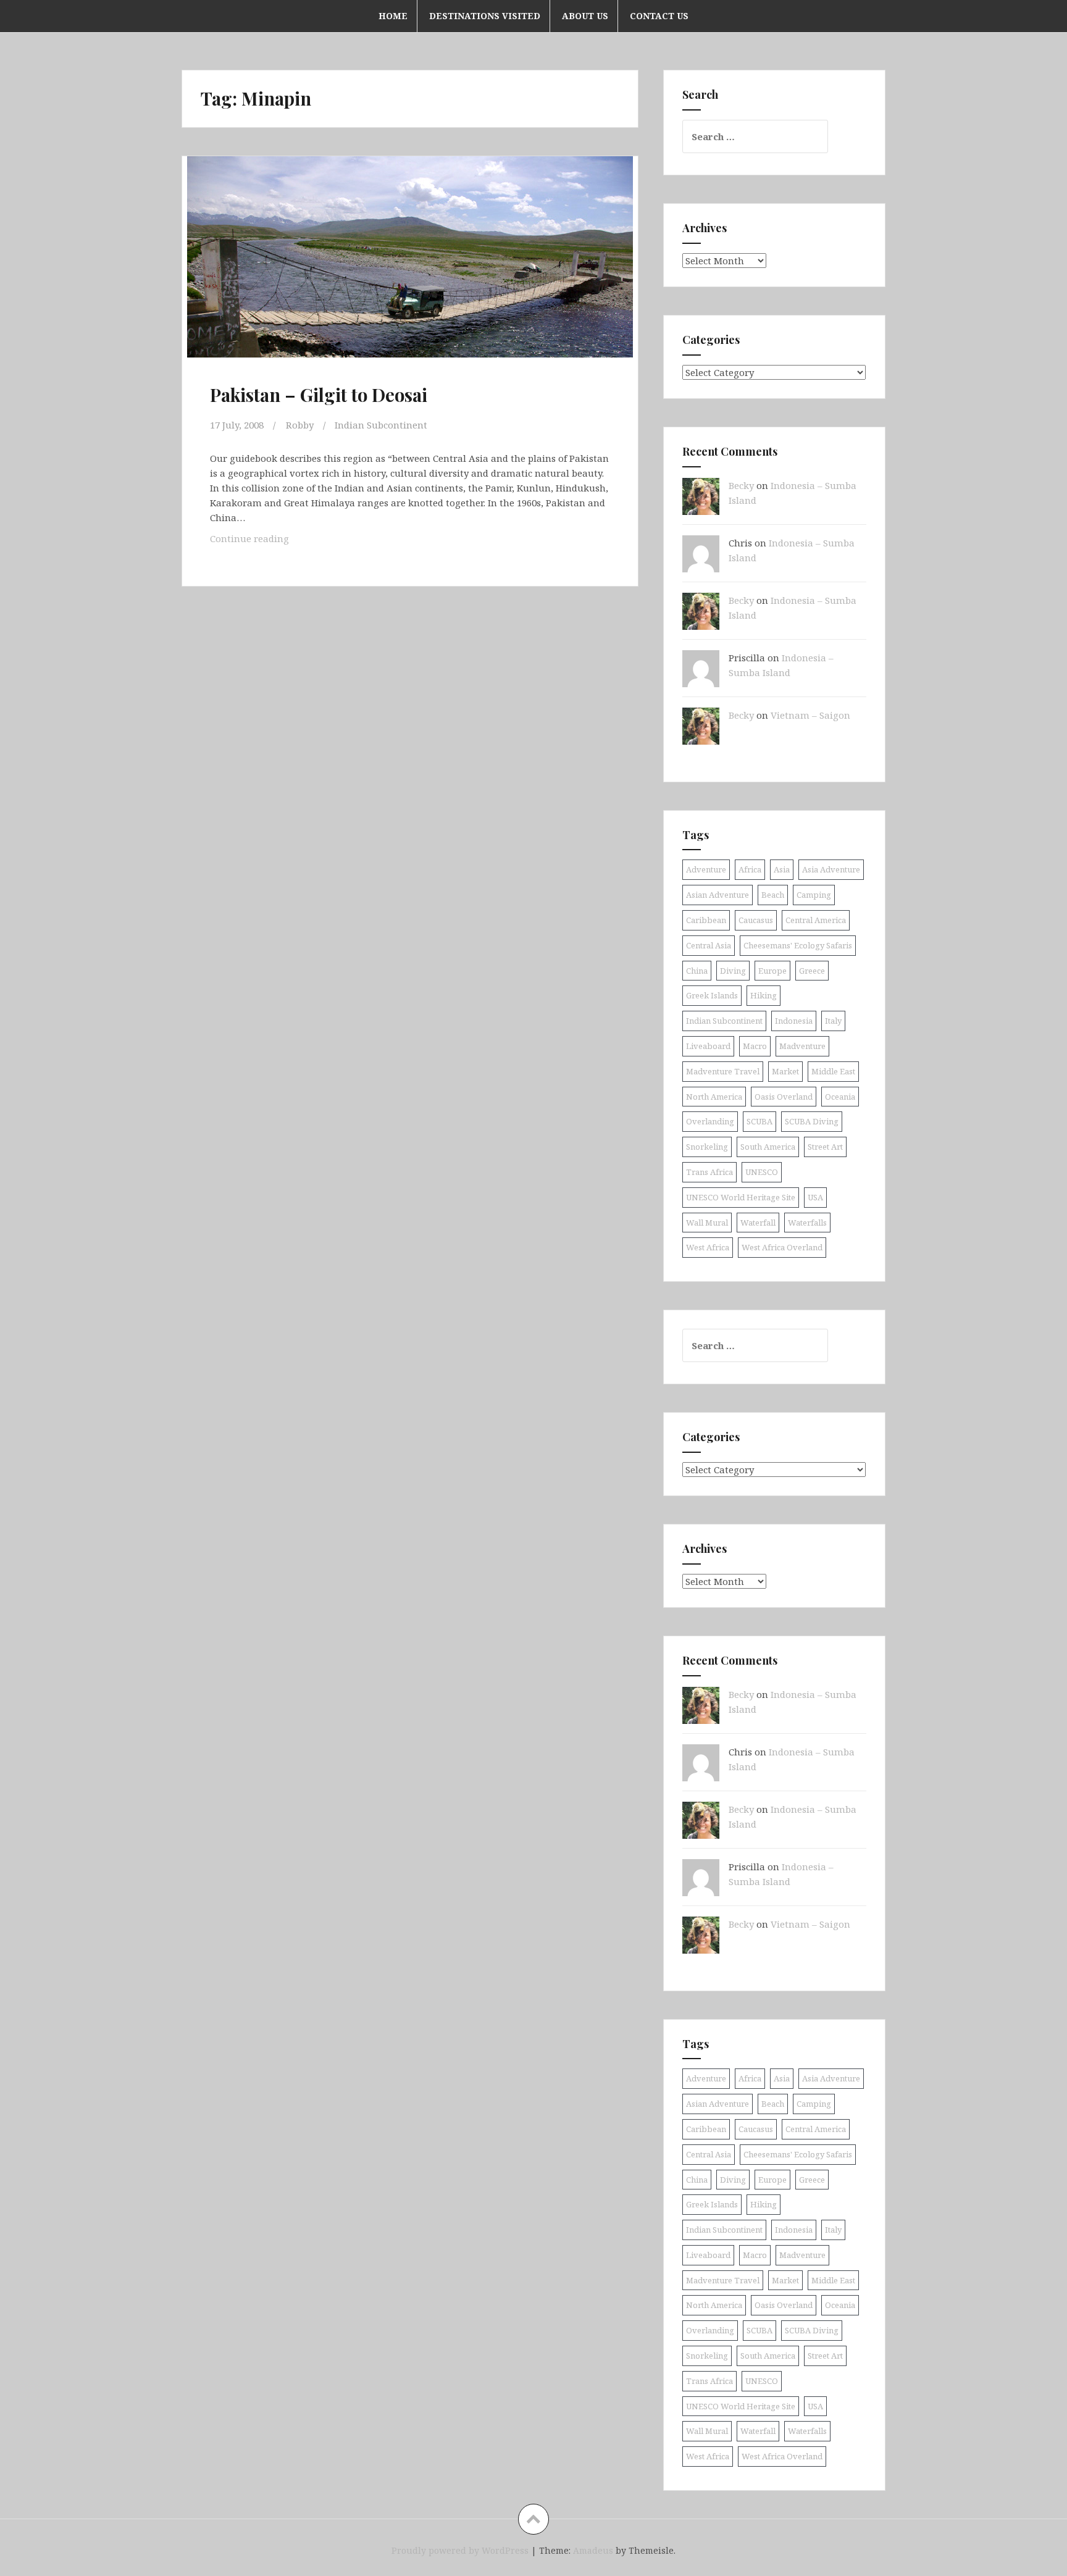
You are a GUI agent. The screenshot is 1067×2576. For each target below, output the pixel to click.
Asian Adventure (718, 895)
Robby (300, 425)
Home (393, 16)
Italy (833, 1021)
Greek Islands (712, 995)
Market (785, 1071)
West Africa (708, 1247)
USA (815, 1197)
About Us (585, 16)
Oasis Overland (784, 1097)
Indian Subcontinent (381, 425)
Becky (741, 485)
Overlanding (710, 1121)
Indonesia (794, 1021)
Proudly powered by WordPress (460, 2550)
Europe (772, 971)
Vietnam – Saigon (810, 715)
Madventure (802, 1046)
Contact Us (659, 16)
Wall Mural (707, 1223)
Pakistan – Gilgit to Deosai (319, 395)
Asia (782, 869)
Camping (814, 895)
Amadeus (593, 2550)
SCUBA (759, 1121)
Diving (733, 971)
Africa (750, 869)
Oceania (840, 1097)
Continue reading (269, 542)
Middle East (833, 1071)
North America (714, 1097)
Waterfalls (807, 1223)
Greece (812, 971)
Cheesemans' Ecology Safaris (798, 945)
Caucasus (756, 920)
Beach (773, 895)
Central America (816, 920)
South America (768, 1147)
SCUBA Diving (812, 1121)
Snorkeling (707, 1147)
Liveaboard (708, 1046)
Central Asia (709, 945)
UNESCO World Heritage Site (741, 1197)
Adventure (706, 869)
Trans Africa (709, 1172)
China (697, 971)
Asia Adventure (831, 869)
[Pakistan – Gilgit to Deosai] (409, 269)
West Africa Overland (782, 1247)
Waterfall (758, 1223)
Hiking (764, 995)
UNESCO (762, 1172)
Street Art (825, 1147)
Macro (755, 1046)
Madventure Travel (723, 1071)
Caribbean (706, 920)
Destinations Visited (485, 16)
